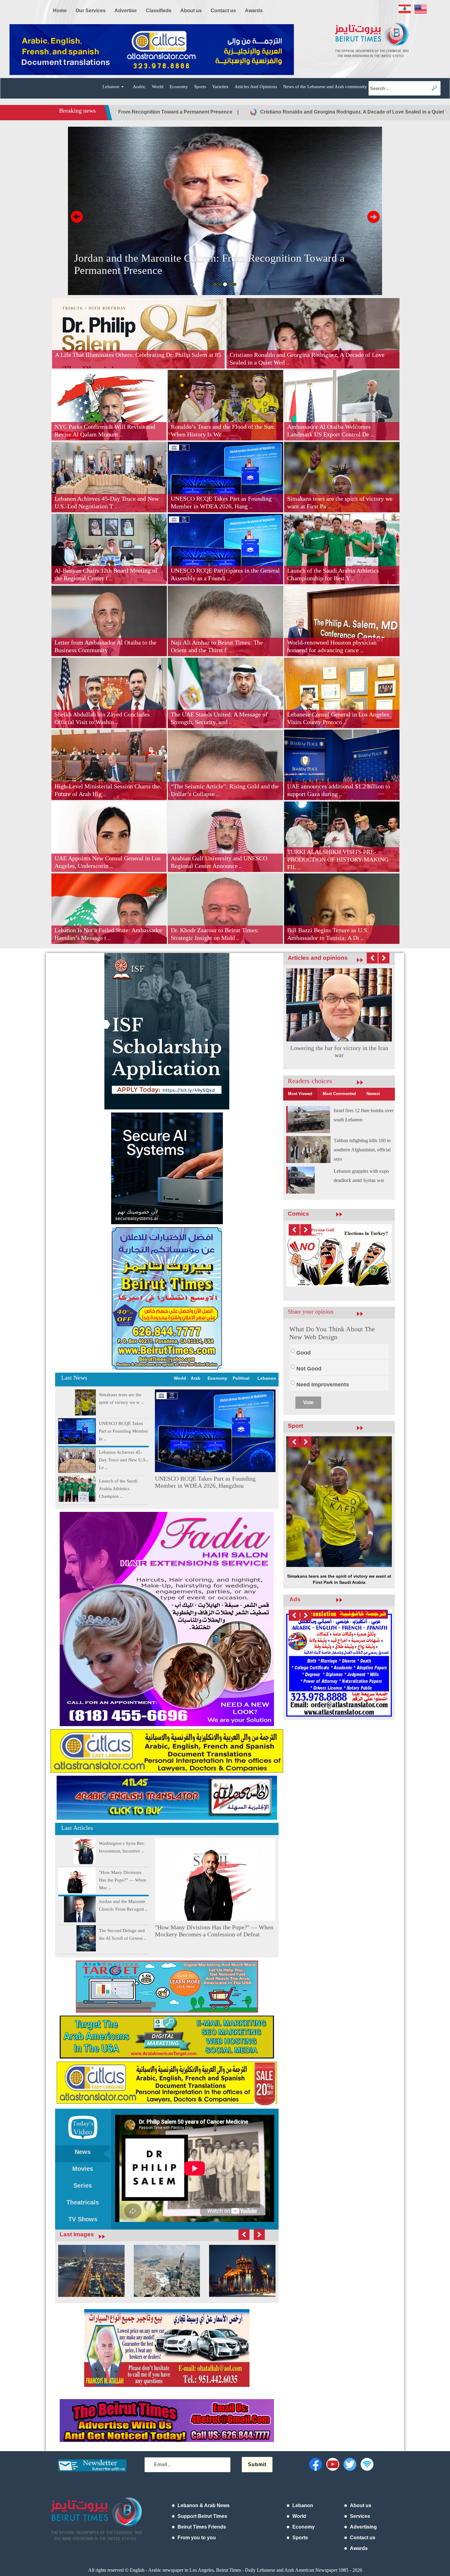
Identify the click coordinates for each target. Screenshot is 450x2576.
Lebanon (267, 1378)
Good (304, 1356)
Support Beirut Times (202, 2516)
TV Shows (83, 2219)
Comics (298, 1214)
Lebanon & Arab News (204, 2505)
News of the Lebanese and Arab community (325, 87)
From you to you (197, 2538)
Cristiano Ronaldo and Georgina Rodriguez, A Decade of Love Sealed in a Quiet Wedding (148, 112)
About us (361, 2505)
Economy (179, 87)
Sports (200, 87)
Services (360, 2516)
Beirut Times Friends (202, 2527)
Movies (83, 2169)
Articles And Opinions (256, 87)
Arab (196, 1378)
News (83, 2152)
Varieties (220, 87)
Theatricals (83, 2202)
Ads (295, 1536)
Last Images (77, 2234)
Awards (359, 2548)
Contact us (363, 2538)
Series (83, 2185)
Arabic (139, 87)
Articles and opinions (318, 958)
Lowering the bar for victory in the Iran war (339, 1051)
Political (241, 1378)
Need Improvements (323, 1388)
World (158, 87)
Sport (295, 1429)
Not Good (309, 1372)
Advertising (363, 2527)
